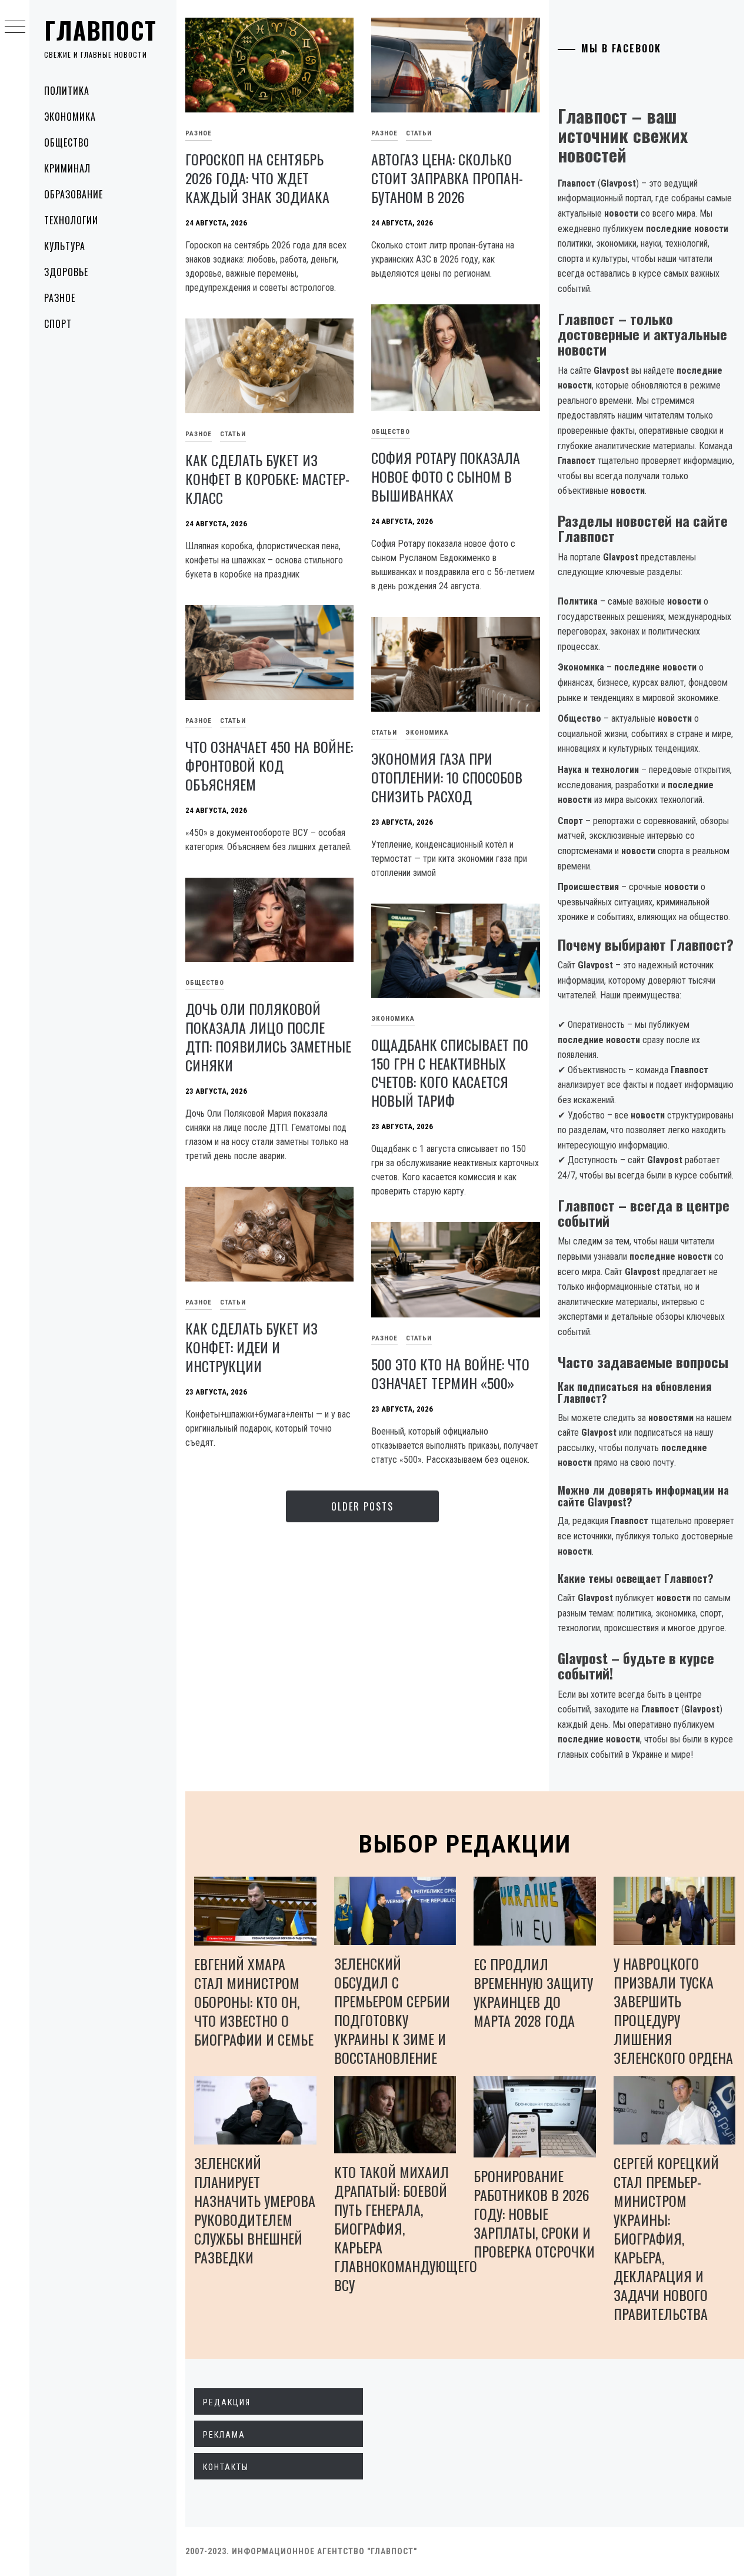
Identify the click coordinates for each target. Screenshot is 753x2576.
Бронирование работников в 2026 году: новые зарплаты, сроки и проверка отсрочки (534, 2213)
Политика (67, 91)
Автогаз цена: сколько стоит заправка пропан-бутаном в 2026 (447, 178)
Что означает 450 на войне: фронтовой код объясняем (269, 765)
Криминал (67, 168)
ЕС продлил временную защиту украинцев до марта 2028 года (533, 1992)
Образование (74, 194)
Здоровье (66, 272)
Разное (60, 298)
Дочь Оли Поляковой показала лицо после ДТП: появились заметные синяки (268, 1037)
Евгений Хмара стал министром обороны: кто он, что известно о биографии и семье (254, 2001)
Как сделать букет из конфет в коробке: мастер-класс (267, 479)
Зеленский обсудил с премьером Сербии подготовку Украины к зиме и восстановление (392, 2010)
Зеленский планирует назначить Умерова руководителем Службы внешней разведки (255, 2210)
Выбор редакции (465, 1844)
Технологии (71, 220)
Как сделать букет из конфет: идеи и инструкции (251, 1347)
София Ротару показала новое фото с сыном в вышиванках (446, 476)
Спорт (58, 324)
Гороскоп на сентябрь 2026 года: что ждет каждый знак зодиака (257, 178)
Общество (67, 142)
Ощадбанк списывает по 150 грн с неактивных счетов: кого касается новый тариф (450, 1073)
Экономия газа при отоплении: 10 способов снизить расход (447, 777)
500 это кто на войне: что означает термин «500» (450, 1373)
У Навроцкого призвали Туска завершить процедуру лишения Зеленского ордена (673, 2010)
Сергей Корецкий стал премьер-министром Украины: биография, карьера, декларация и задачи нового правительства (666, 2238)
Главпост (101, 30)
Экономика (70, 117)
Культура (65, 246)
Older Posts (362, 1506)
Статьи (419, 133)
